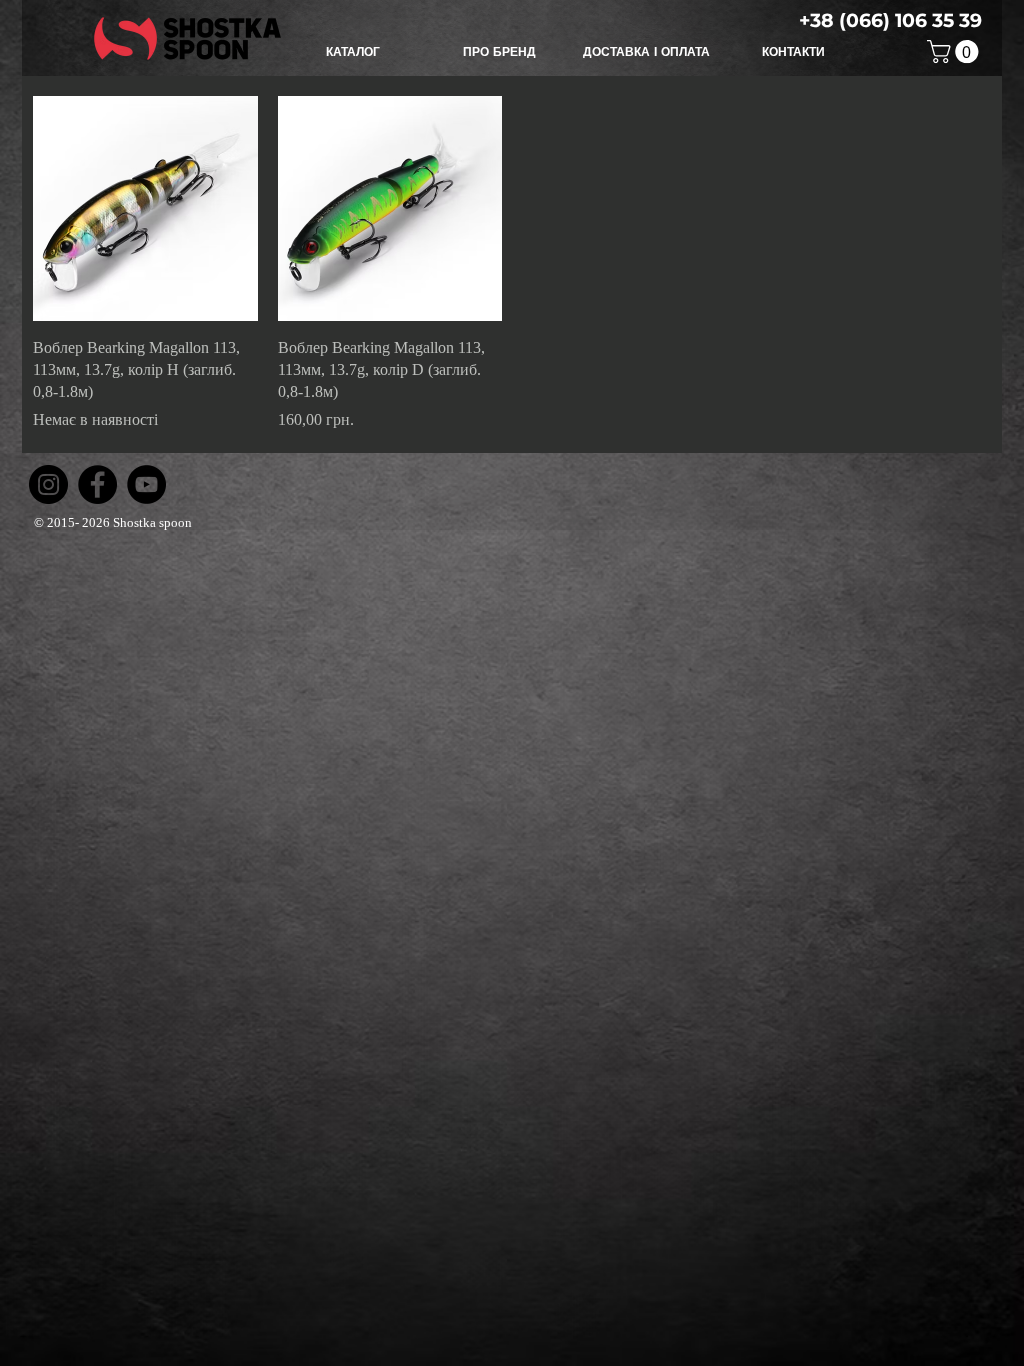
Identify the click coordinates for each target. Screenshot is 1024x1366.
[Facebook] (97, 484)
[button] (352, 52)
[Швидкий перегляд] (145, 208)
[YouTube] (146, 484)
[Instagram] (48, 484)
